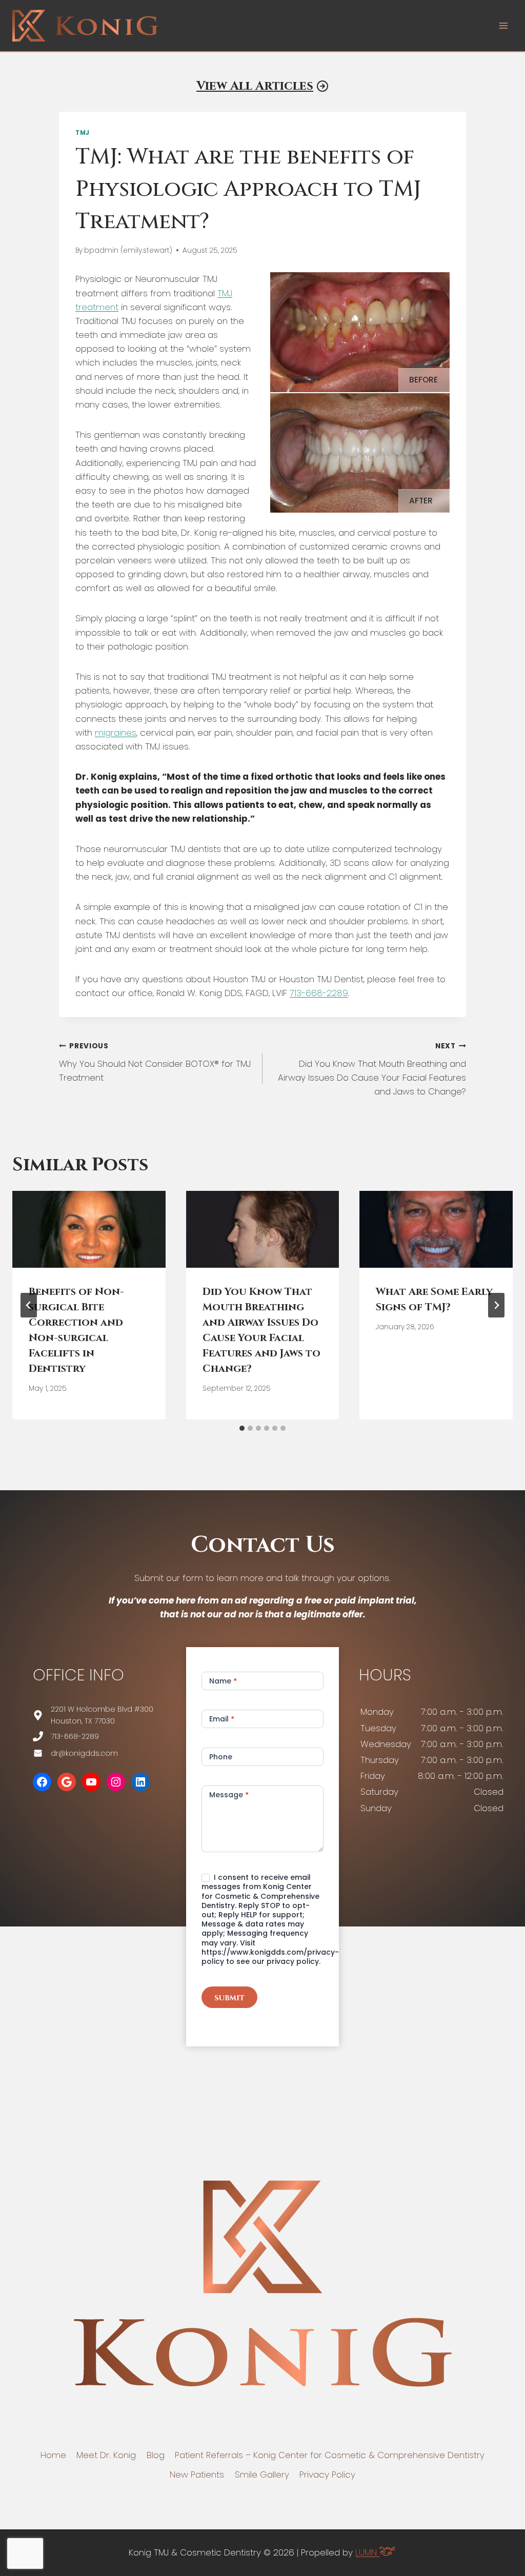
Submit (229, 1998)
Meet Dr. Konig (106, 2455)
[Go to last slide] (29, 1305)
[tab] (242, 1428)
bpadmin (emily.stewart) (128, 250)
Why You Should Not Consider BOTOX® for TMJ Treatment (155, 1062)
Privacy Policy (327, 2474)
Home (53, 2455)
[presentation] (89, 1229)
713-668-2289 (319, 993)
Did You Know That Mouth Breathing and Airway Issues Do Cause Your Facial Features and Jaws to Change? (372, 1069)
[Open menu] (503, 25)
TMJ (83, 133)
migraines (116, 733)
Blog (156, 2455)
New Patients (197, 2474)
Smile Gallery (262, 2474)
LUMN (367, 2552)
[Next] (496, 1305)
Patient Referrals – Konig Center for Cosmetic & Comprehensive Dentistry (330, 2455)
